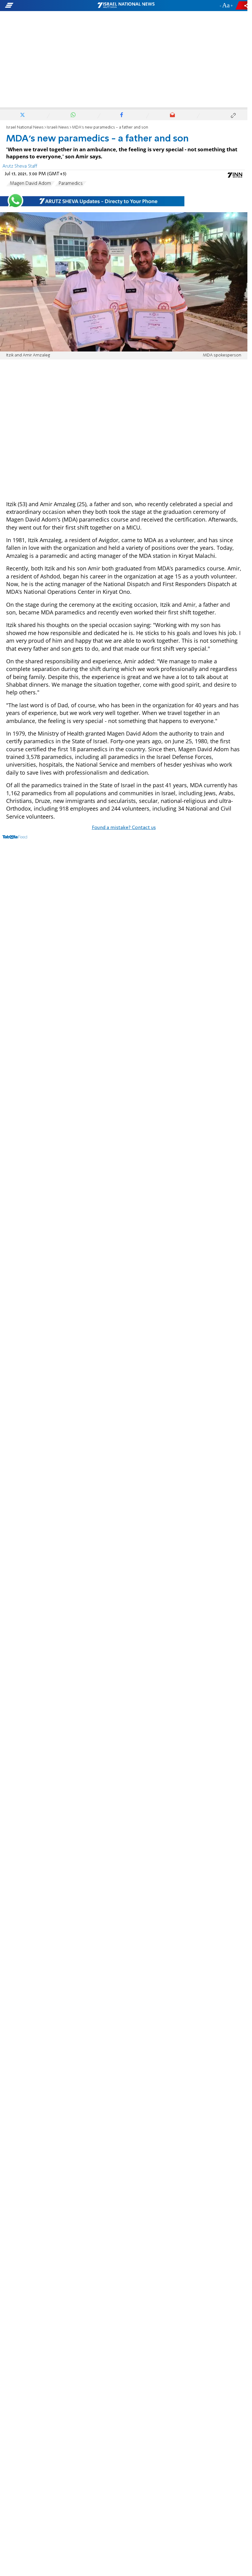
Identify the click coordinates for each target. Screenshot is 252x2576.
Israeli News (58, 127)
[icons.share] (242, 5)
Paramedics (71, 184)
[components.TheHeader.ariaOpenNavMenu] (40, 6)
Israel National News (25, 127)
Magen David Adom (30, 184)
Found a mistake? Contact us (124, 828)
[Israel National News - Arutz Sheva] (126, 6)
